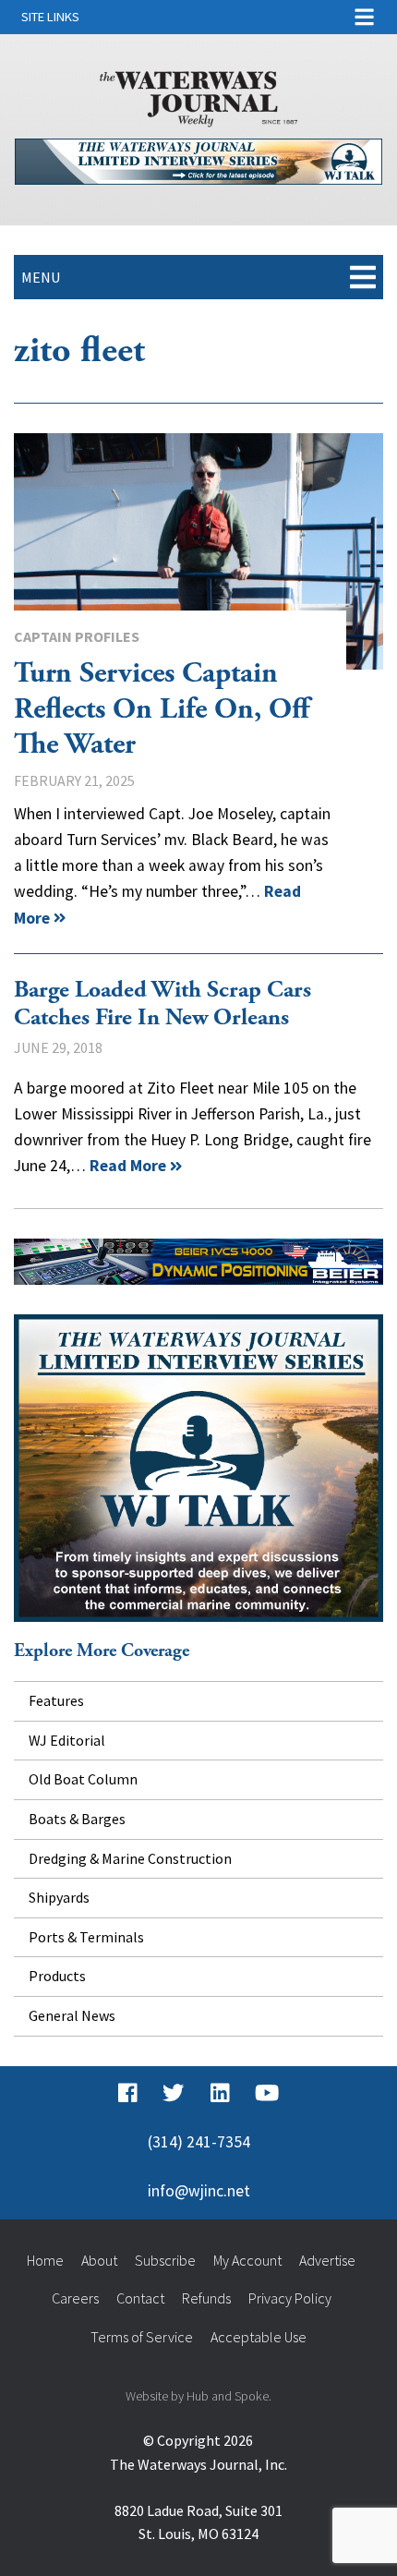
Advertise (327, 2260)
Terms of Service (142, 2337)
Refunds (206, 2298)
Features (56, 1700)
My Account (247, 2260)
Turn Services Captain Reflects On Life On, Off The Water (198, 551)
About (99, 2260)
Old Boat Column (83, 1779)
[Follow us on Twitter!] (173, 2094)
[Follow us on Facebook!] (128, 2094)
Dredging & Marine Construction (130, 1858)
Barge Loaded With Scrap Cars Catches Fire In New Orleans (162, 1004)
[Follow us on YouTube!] (267, 2094)
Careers (75, 2298)
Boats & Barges (77, 1819)
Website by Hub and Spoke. (198, 2396)
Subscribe (165, 2260)
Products (57, 1976)
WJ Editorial (67, 1740)
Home (45, 2260)
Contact (140, 2298)
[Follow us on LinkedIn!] (220, 2094)
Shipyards (59, 1897)
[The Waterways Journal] (199, 95)
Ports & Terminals (86, 1937)
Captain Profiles (77, 636)
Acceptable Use (259, 2337)
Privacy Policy (290, 2298)
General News (72, 2015)
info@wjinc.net (199, 2191)
